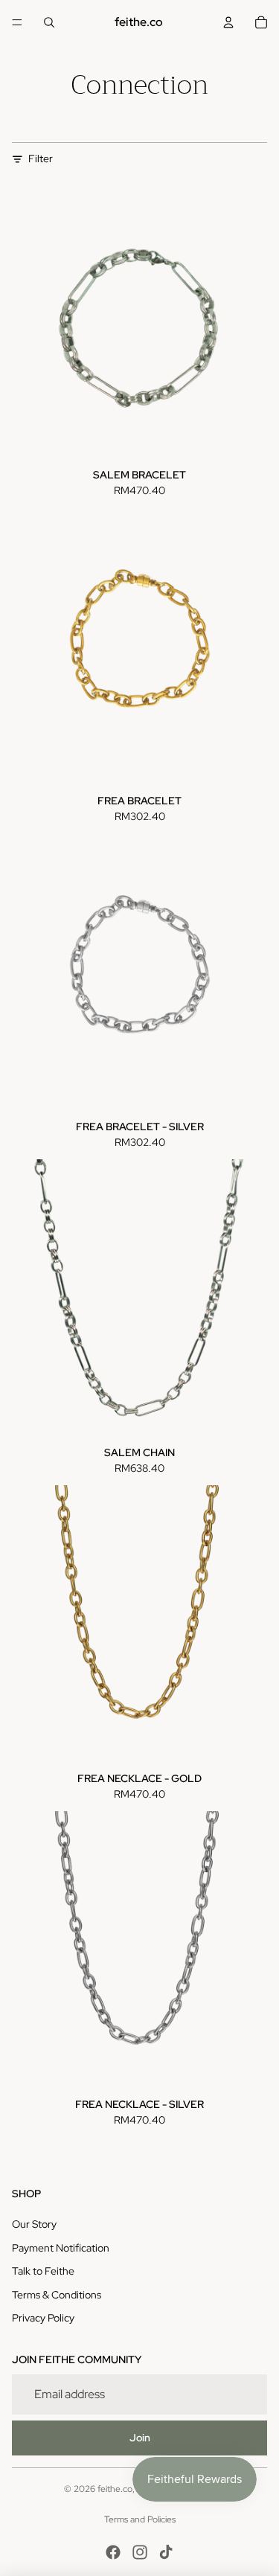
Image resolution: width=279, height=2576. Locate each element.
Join (140, 2438)
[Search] (49, 22)
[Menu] (17, 22)
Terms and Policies (140, 2519)
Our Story (34, 2224)
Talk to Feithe (43, 2271)
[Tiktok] (166, 2552)
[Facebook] (113, 2552)
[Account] (228, 22)
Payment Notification (61, 2248)
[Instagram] (140, 2552)
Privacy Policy (43, 2318)
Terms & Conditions (57, 2295)
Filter (41, 158)
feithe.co (115, 2489)
